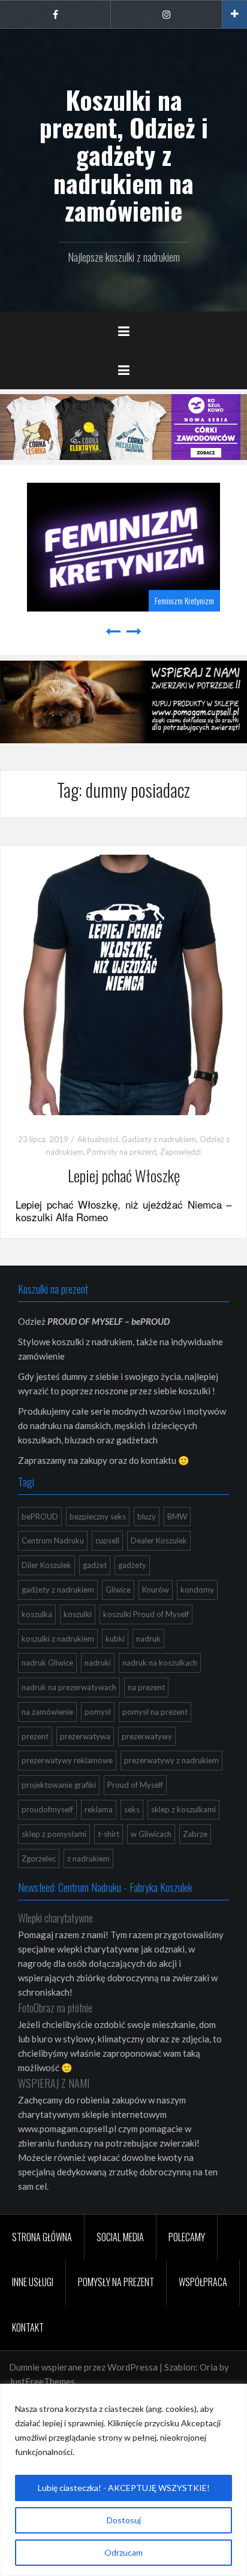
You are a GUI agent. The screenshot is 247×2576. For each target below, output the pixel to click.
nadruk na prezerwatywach (69, 1687)
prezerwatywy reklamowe (67, 1760)
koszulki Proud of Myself (146, 1614)
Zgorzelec (39, 1858)
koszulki (78, 1614)
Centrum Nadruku (53, 1540)
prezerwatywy (147, 1736)
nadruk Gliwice (47, 1663)
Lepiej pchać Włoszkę (124, 1175)
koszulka (37, 1614)
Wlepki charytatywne (55, 1918)
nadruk (148, 1639)
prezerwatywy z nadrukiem (171, 1760)
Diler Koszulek (46, 1565)
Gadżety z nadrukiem (159, 1139)
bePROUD (40, 1516)
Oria (209, 2367)
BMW (177, 1516)
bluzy (147, 1516)
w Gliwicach (151, 1834)
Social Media (120, 2237)
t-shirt (109, 1834)
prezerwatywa (85, 1736)
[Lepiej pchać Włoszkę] (123, 984)
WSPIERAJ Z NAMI (54, 2083)
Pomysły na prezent (122, 1152)
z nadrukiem (88, 1858)
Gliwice (118, 1590)
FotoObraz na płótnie (55, 2008)
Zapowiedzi (180, 1152)
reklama (99, 1809)
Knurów (156, 1590)
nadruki (98, 1663)
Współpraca (203, 2282)
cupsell (107, 1540)
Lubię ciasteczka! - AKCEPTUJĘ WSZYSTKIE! (124, 2488)
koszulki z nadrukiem (58, 1639)
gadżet (95, 1565)
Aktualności (98, 1139)
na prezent (146, 1687)
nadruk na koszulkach (160, 1663)
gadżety (132, 1565)
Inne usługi (33, 2282)
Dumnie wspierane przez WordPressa (83, 2367)
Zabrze (195, 1834)
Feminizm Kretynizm (52, 600)
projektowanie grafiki (59, 1785)
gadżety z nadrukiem (58, 1590)
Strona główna (42, 2237)
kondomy (197, 1590)
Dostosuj (124, 2520)
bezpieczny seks (98, 1516)
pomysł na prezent (155, 1712)
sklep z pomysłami (54, 1834)
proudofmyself (47, 1809)
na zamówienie (47, 1712)
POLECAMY (187, 2237)
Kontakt (28, 2327)
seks (132, 1809)
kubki (115, 1639)
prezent (35, 1736)
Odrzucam (123, 2552)
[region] (123, 2480)
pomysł (98, 1712)
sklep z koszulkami (183, 1809)
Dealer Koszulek (159, 1540)
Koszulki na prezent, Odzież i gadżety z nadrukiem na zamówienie (124, 155)
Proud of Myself (135, 1785)
